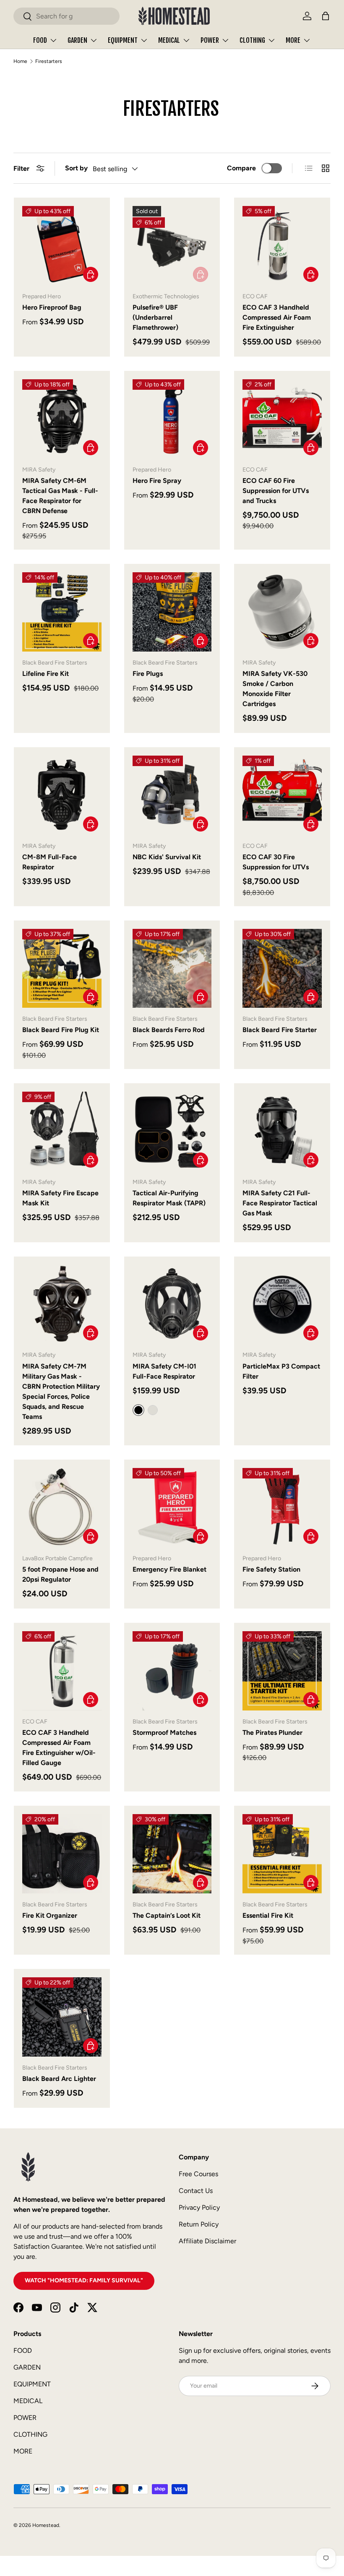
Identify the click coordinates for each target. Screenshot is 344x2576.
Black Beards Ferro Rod (169, 1030)
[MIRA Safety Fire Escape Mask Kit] (62, 1131)
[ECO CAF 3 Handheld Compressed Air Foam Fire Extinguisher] (282, 246)
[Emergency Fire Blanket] (172, 1508)
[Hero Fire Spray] (172, 419)
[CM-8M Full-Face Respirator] (62, 795)
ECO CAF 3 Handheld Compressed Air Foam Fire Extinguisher (277, 317)
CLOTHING (30, 2434)
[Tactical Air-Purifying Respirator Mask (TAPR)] (172, 1131)
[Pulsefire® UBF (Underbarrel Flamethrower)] (172, 246)
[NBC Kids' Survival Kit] (172, 795)
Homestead (46, 2525)
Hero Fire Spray (157, 481)
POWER (25, 2418)
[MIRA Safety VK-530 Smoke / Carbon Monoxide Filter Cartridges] (282, 612)
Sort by (76, 168)
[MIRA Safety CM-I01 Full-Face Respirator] (172, 1305)
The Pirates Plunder (272, 1733)
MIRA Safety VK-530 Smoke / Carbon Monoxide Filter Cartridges (275, 689)
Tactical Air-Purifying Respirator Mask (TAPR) (169, 1198)
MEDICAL (28, 2401)
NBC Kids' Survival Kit (167, 857)
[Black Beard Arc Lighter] (62, 2017)
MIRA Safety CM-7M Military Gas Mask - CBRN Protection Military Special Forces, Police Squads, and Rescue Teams (61, 1391)
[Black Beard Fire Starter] (282, 969)
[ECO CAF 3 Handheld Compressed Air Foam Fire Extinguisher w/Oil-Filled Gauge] (62, 1671)
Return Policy (199, 2224)
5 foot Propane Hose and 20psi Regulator (60, 1574)
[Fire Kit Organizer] (62, 1854)
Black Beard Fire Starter (280, 1030)
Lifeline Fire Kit (46, 674)
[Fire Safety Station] (282, 1508)
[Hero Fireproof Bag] (62, 246)
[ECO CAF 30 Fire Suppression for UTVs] (282, 795)
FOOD (23, 2350)
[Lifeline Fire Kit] (62, 612)
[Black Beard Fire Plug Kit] (62, 969)
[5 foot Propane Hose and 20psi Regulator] (62, 1508)
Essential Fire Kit (268, 1915)
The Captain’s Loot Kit (167, 1915)
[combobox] (66, 16)
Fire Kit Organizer (50, 1915)
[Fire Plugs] (172, 612)
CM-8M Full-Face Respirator (50, 862)
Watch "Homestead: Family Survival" (84, 2280)
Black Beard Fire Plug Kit (61, 1030)
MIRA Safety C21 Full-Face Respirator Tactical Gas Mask (280, 1203)
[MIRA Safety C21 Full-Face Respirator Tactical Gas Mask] (282, 1131)
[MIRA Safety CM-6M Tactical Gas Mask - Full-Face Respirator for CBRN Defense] (62, 419)
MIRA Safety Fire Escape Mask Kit (60, 1198)
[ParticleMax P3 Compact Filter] (282, 1305)
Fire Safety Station (271, 1569)
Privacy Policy (199, 2207)
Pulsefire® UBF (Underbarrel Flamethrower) (155, 317)
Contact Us (196, 2191)
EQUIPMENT (32, 2384)
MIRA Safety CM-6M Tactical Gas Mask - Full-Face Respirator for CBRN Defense (60, 496)
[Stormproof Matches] (172, 1671)
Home (20, 61)
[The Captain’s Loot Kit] (172, 1854)
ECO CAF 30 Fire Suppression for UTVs (276, 862)
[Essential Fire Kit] (282, 1854)
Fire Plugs (148, 674)
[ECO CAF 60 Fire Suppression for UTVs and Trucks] (282, 419)
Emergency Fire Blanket (169, 1569)
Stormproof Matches (164, 1733)
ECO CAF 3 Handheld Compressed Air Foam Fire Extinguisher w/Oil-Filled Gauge (59, 1748)
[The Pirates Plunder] (282, 1671)
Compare (241, 168)
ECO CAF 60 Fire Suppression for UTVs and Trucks (276, 491)
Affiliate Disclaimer (207, 2241)
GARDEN (27, 2367)
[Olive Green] (153, 1410)
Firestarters (49, 61)
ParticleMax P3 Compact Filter (281, 1371)
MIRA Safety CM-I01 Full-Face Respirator (164, 1371)
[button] (326, 16)
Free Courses (198, 2174)
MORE (23, 2451)
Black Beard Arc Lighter (59, 2079)
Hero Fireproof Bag (52, 307)
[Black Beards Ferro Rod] (172, 969)
